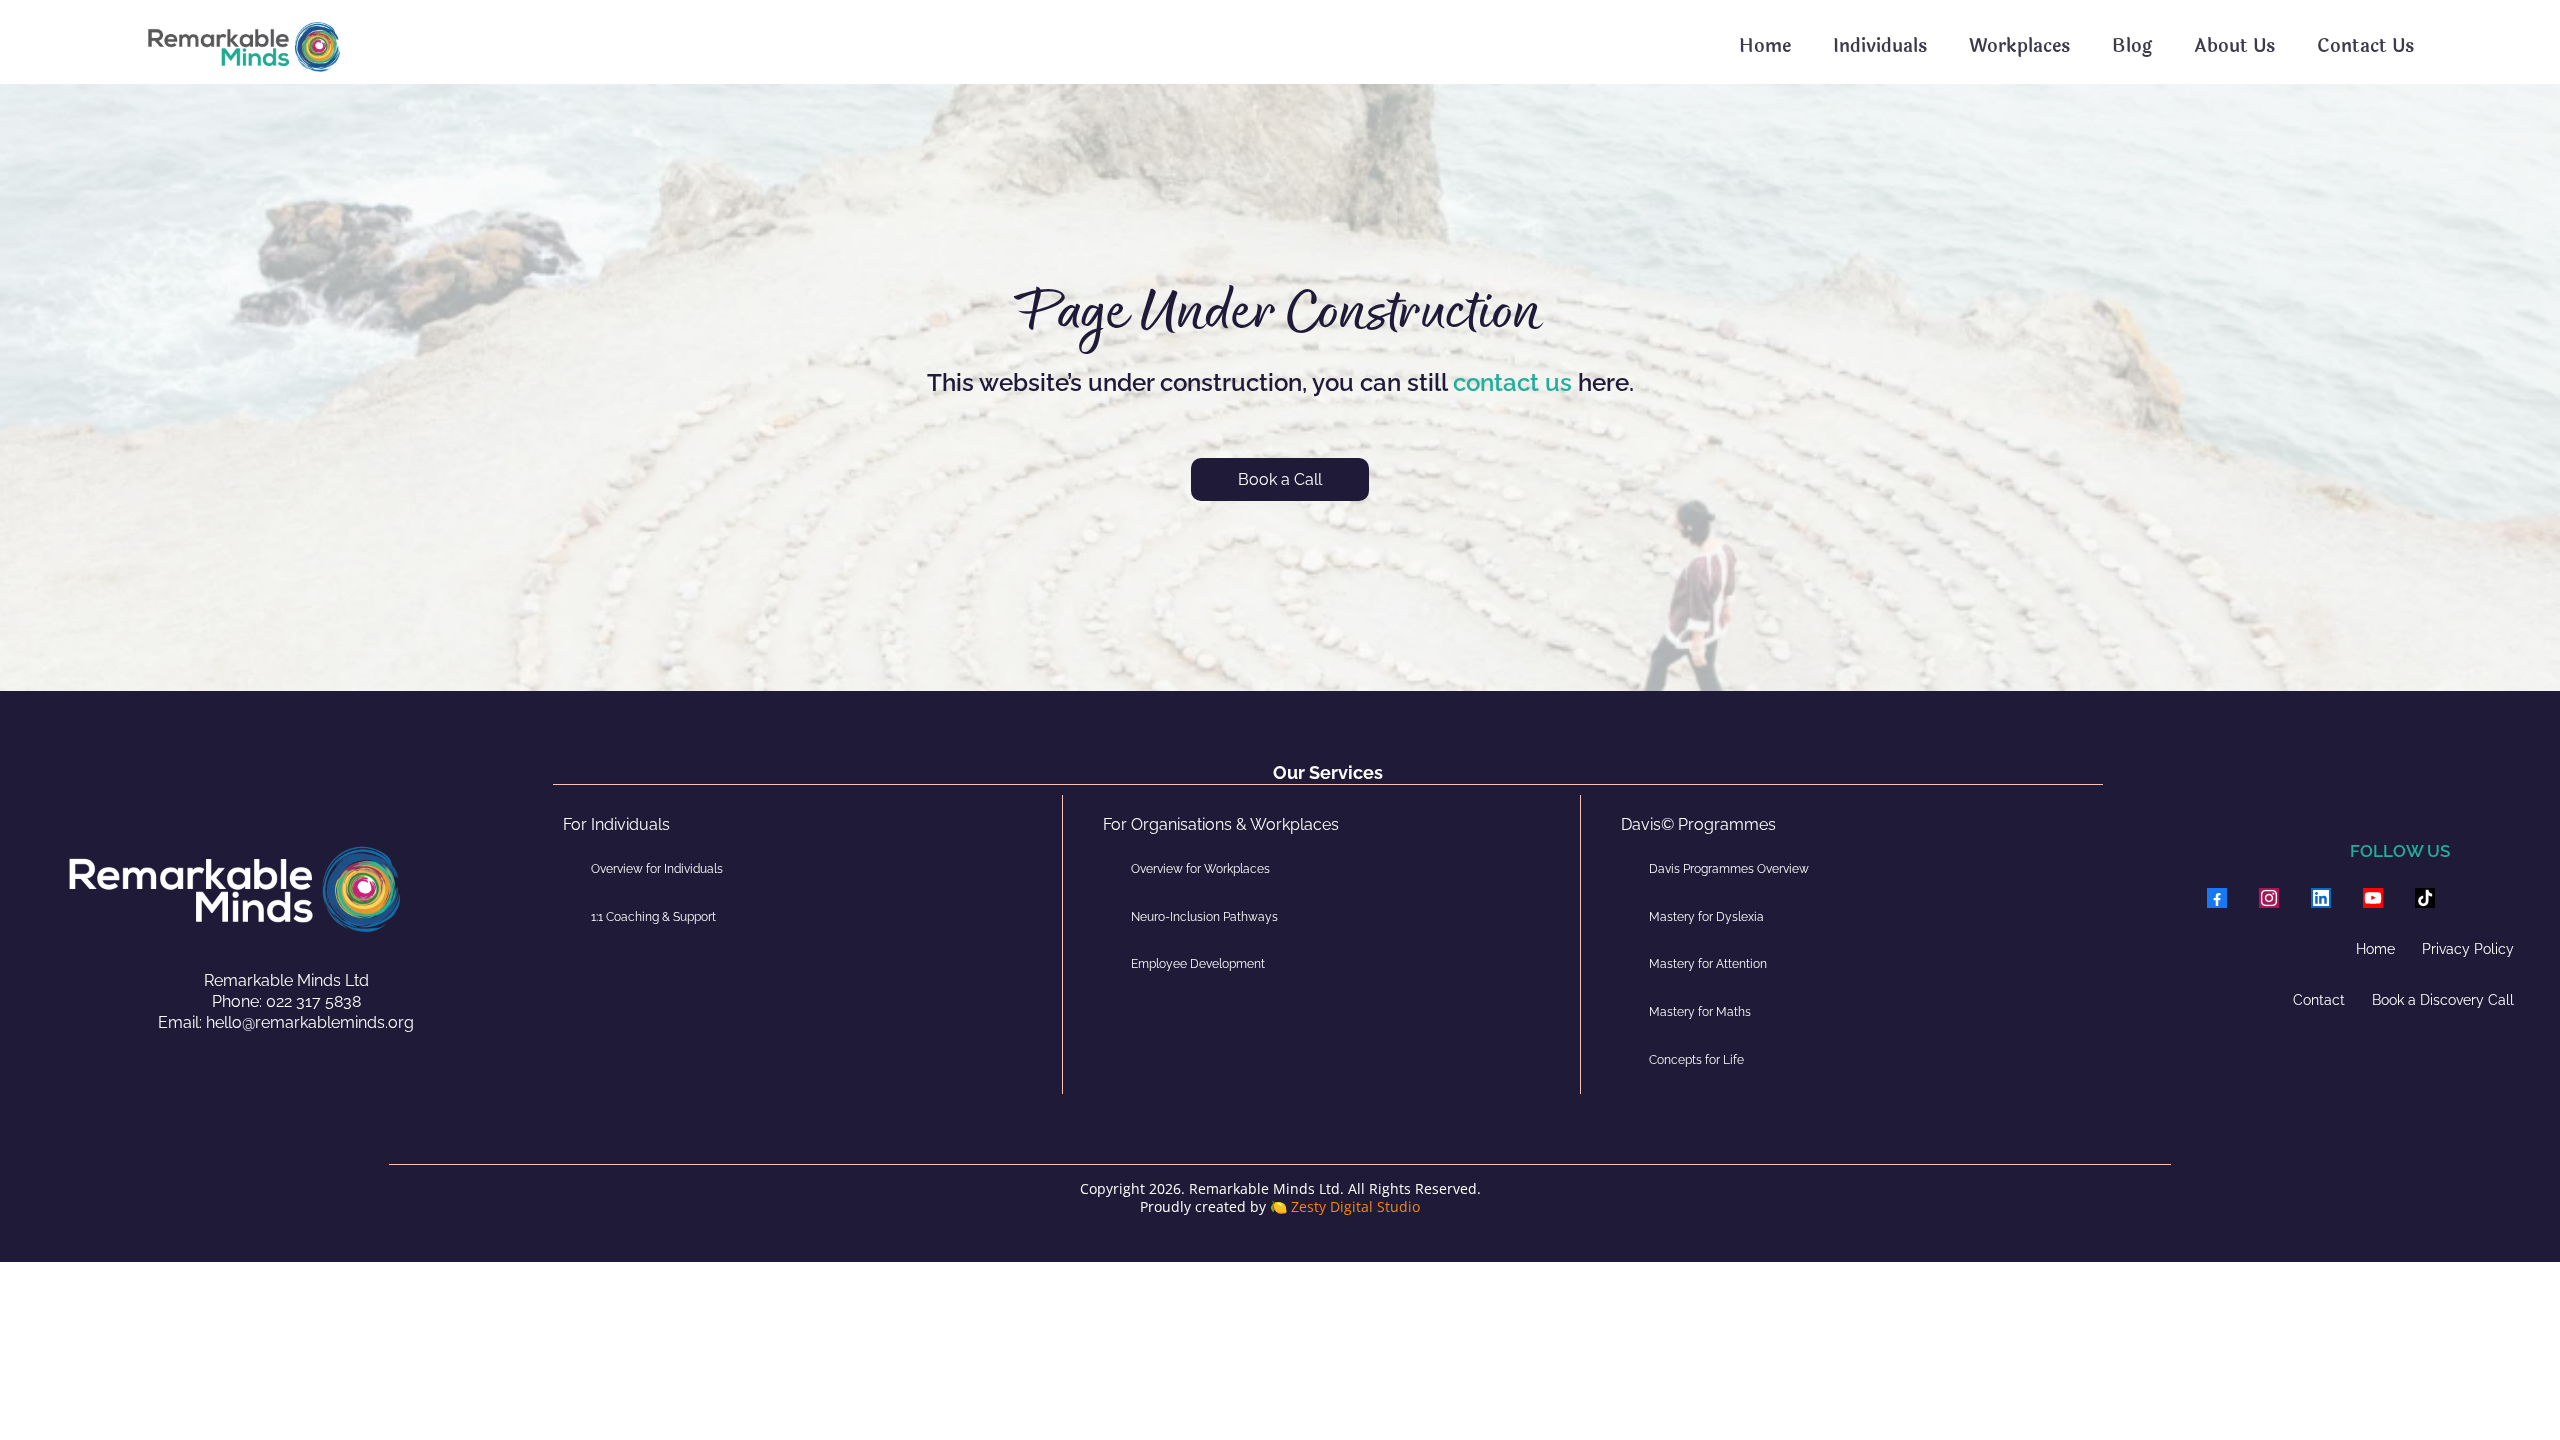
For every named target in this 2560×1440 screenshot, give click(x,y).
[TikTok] (2425, 898)
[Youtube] (2373, 898)
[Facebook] (2217, 898)
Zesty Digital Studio (1355, 1206)
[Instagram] (2269, 898)
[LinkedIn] (2321, 898)
